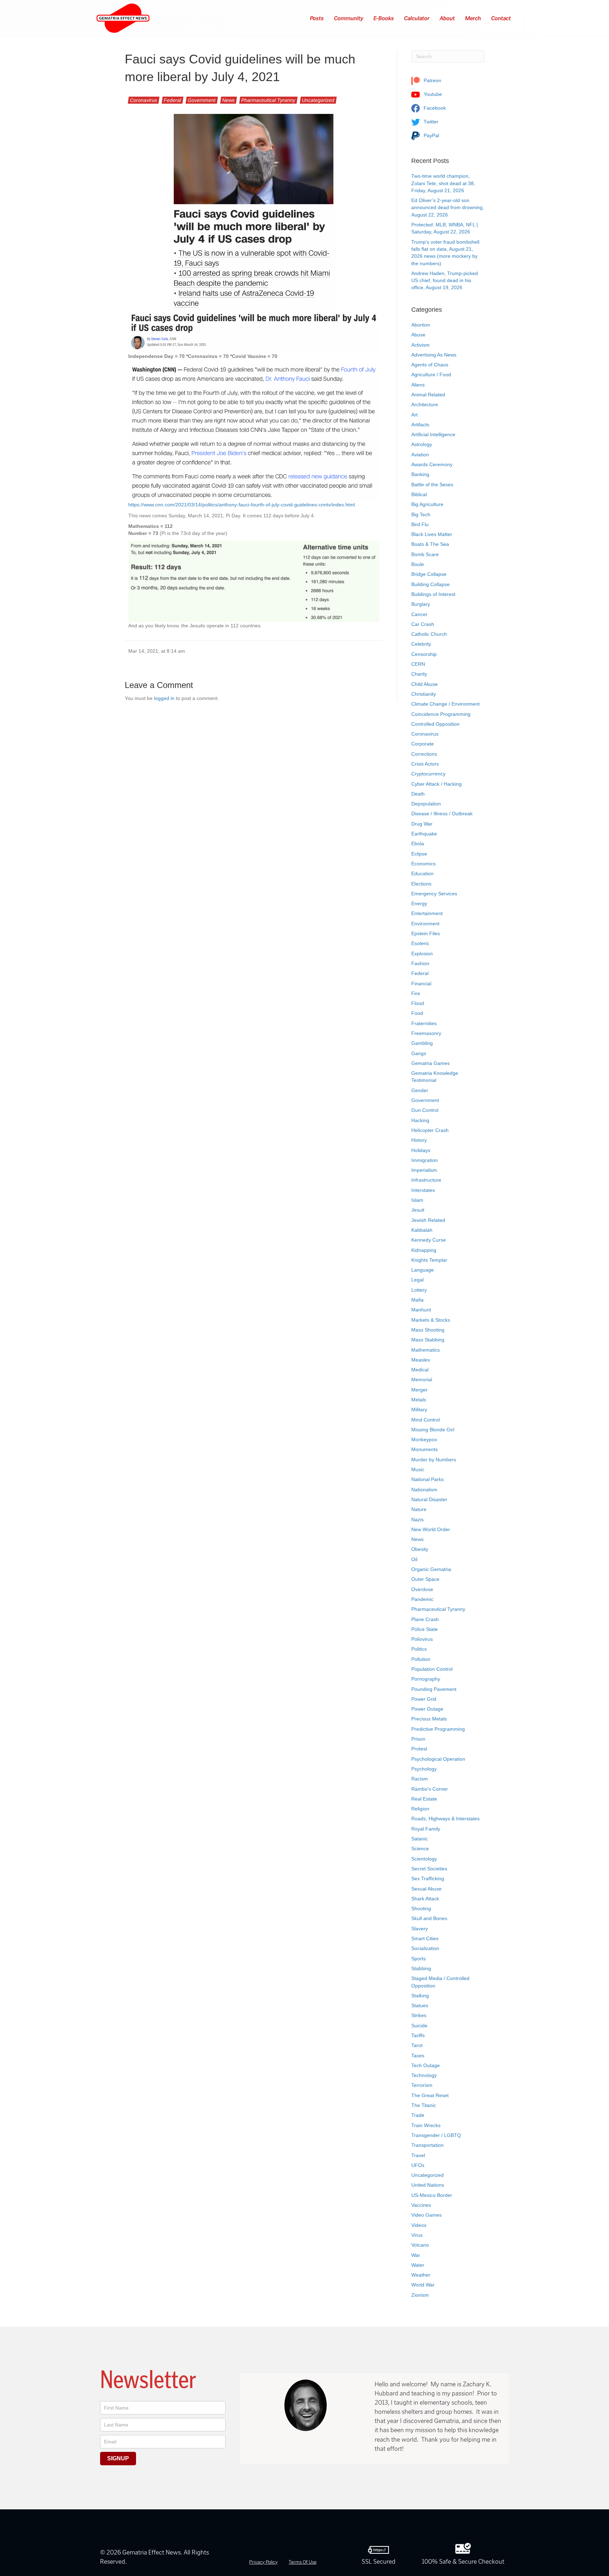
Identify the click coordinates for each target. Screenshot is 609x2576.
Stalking (420, 1996)
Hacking (420, 1120)
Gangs (419, 1053)
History (419, 1140)
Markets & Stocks (431, 1320)
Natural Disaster (429, 1499)
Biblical (419, 494)
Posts (317, 18)
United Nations (428, 2185)
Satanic (420, 1839)
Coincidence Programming (441, 714)
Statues (420, 2005)
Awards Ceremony (432, 464)
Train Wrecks (426, 2125)
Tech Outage (426, 2065)
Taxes (418, 2056)
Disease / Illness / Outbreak (442, 814)
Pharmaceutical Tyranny (268, 100)
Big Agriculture (427, 504)
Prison (418, 1739)
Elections (421, 884)
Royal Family (426, 1829)
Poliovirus (422, 1639)
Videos (419, 2225)
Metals (419, 1400)
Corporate (423, 744)
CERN (418, 664)
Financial (421, 983)
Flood (418, 1003)
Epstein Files (426, 933)
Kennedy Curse (429, 1240)
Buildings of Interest (433, 594)
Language (423, 1270)
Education (422, 873)
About (448, 18)
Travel (418, 2155)
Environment (425, 924)
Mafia (417, 1300)
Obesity (420, 1549)
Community (349, 18)
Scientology (424, 1859)
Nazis (417, 1520)
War (416, 2255)
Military (419, 1409)
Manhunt (421, 1310)
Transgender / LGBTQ (436, 2135)
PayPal (431, 135)
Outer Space (425, 1579)
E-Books (384, 18)
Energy (419, 903)
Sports (419, 1959)
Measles (421, 1360)
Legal (417, 1280)
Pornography (426, 1679)
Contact (501, 18)
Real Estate (424, 1799)
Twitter (430, 122)
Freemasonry (426, 1033)
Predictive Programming (438, 1729)
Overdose (422, 1589)
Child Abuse (425, 684)
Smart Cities (425, 1938)
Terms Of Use (303, 2562)
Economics (423, 864)
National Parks (427, 1479)
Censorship (424, 654)
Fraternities (424, 1023)
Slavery (420, 1929)
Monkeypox (424, 1439)
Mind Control (426, 1420)
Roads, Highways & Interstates (445, 1819)
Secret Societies (429, 1869)
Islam (417, 1200)
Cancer (419, 614)
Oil (414, 1559)
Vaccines (421, 2205)
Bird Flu (420, 524)
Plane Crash (425, 1619)
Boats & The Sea (430, 544)
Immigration (425, 1160)
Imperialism (424, 1170)
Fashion (420, 963)
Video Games (426, 2215)
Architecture (425, 404)
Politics (419, 1649)
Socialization (425, 1948)
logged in (164, 698)
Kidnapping (424, 1250)
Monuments (425, 1449)
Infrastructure (426, 1180)
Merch (473, 18)
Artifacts (420, 425)
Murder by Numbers (434, 1460)
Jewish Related (428, 1220)
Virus (417, 2235)
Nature (419, 1509)
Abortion (421, 325)
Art (414, 415)
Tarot (417, 2045)
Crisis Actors (425, 764)
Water (418, 2265)
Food (417, 1013)
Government (202, 100)
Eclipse (419, 854)
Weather (421, 2275)
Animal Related (428, 395)
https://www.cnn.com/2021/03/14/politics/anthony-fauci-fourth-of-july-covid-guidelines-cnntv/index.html (242, 505)
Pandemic (422, 1599)
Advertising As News (434, 355)
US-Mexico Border (432, 2195)
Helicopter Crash (430, 1130)
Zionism (420, 2295)
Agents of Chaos (430, 365)
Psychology (424, 1769)
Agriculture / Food (431, 374)
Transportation (427, 2145)
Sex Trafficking (428, 1878)
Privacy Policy (263, 2562)
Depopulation (426, 804)
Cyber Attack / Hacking (436, 784)
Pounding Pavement (434, 1689)
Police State (425, 1629)
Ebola (418, 844)
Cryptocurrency (428, 774)
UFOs (418, 2165)
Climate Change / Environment (445, 704)
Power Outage (427, 1709)
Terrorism (422, 2085)
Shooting (421, 1908)
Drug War (422, 824)
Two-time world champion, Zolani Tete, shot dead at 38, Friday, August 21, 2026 (443, 183)
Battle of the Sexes (432, 485)
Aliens (418, 385)
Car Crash (423, 624)
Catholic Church (429, 634)
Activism (420, 345)
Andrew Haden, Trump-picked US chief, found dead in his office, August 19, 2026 (445, 281)
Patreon (432, 80)
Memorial (422, 1380)
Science (420, 1849)
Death (418, 794)
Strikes (419, 2015)
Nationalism (424, 1490)
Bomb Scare (425, 554)
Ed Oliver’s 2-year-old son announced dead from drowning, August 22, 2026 (448, 208)
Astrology (422, 444)
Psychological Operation (438, 1759)
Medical (420, 1370)
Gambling (422, 1043)
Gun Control (425, 1110)
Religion (420, 1809)
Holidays (421, 1150)
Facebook (434, 108)
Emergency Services (434, 894)
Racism (420, 1779)
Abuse (418, 335)
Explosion (422, 954)
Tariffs (418, 2035)
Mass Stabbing (428, 1340)
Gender (420, 1090)
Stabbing (421, 1968)
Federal (173, 100)
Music (418, 1469)
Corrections (424, 754)
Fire (416, 993)
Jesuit (418, 1210)
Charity (419, 674)
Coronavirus (144, 100)
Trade (418, 2115)
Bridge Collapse (429, 574)
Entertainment (427, 913)
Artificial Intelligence (433, 434)
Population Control (432, 1669)
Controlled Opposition (435, 724)
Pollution (421, 1659)
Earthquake (424, 834)
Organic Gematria (431, 1569)
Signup (118, 2458)
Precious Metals (429, 1719)
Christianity (424, 694)
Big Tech (421, 514)
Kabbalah (422, 1230)
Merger (419, 1390)
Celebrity (421, 644)
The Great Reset (430, 2095)
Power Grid (424, 1699)
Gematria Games (430, 1063)
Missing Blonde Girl (433, 1430)
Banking (420, 474)
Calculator (417, 18)
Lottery (419, 1290)
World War (423, 2285)
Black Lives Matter (432, 534)
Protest (419, 1749)
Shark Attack (425, 1899)
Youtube (432, 94)
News (229, 100)
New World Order (431, 1529)
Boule (418, 564)
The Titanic (424, 2105)
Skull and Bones (429, 1918)
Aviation (420, 455)
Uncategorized (318, 100)
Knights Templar (429, 1260)
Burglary (421, 604)
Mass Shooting (428, 1330)
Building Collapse (430, 584)
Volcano (420, 2245)
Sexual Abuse (426, 1889)
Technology (424, 2075)
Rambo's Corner (430, 1789)
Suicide (419, 2026)
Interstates (423, 1190)
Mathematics (426, 1350)
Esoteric (420, 943)
